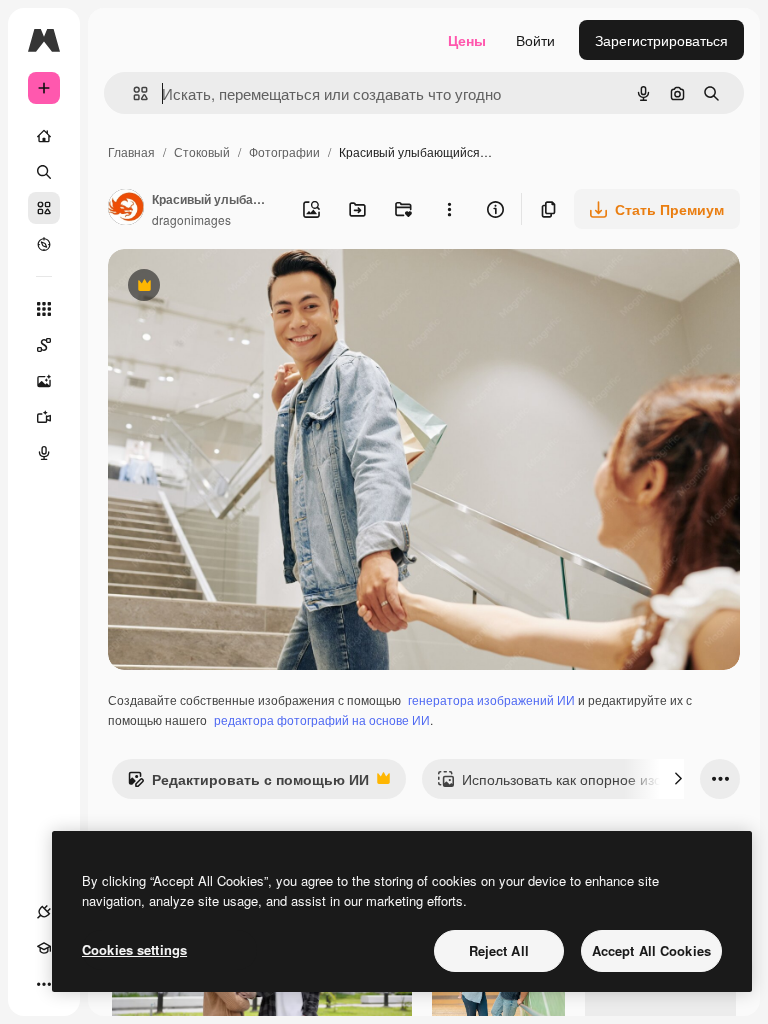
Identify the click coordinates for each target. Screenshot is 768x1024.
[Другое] (44, 984)
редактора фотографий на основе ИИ (322, 719)
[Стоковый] (44, 208)
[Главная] (44, 136)
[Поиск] (44, 172)
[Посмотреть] (44, 244)
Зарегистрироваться (661, 40)
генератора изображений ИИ (491, 699)
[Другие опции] (449, 209)
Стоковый (202, 151)
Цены (467, 40)
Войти (535, 40)
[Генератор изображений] (44, 381)
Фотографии (284, 151)
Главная (131, 151)
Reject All (499, 950)
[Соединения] (44, 912)
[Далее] (678, 779)
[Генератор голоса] (44, 453)
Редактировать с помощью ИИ (248, 784)
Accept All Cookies (651, 950)
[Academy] (44, 948)
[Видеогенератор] (44, 417)
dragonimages (191, 219)
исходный (242, 287)
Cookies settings (134, 949)
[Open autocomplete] (132, 93)
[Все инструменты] (44, 309)
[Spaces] (44, 345)
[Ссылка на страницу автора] (126, 209)
